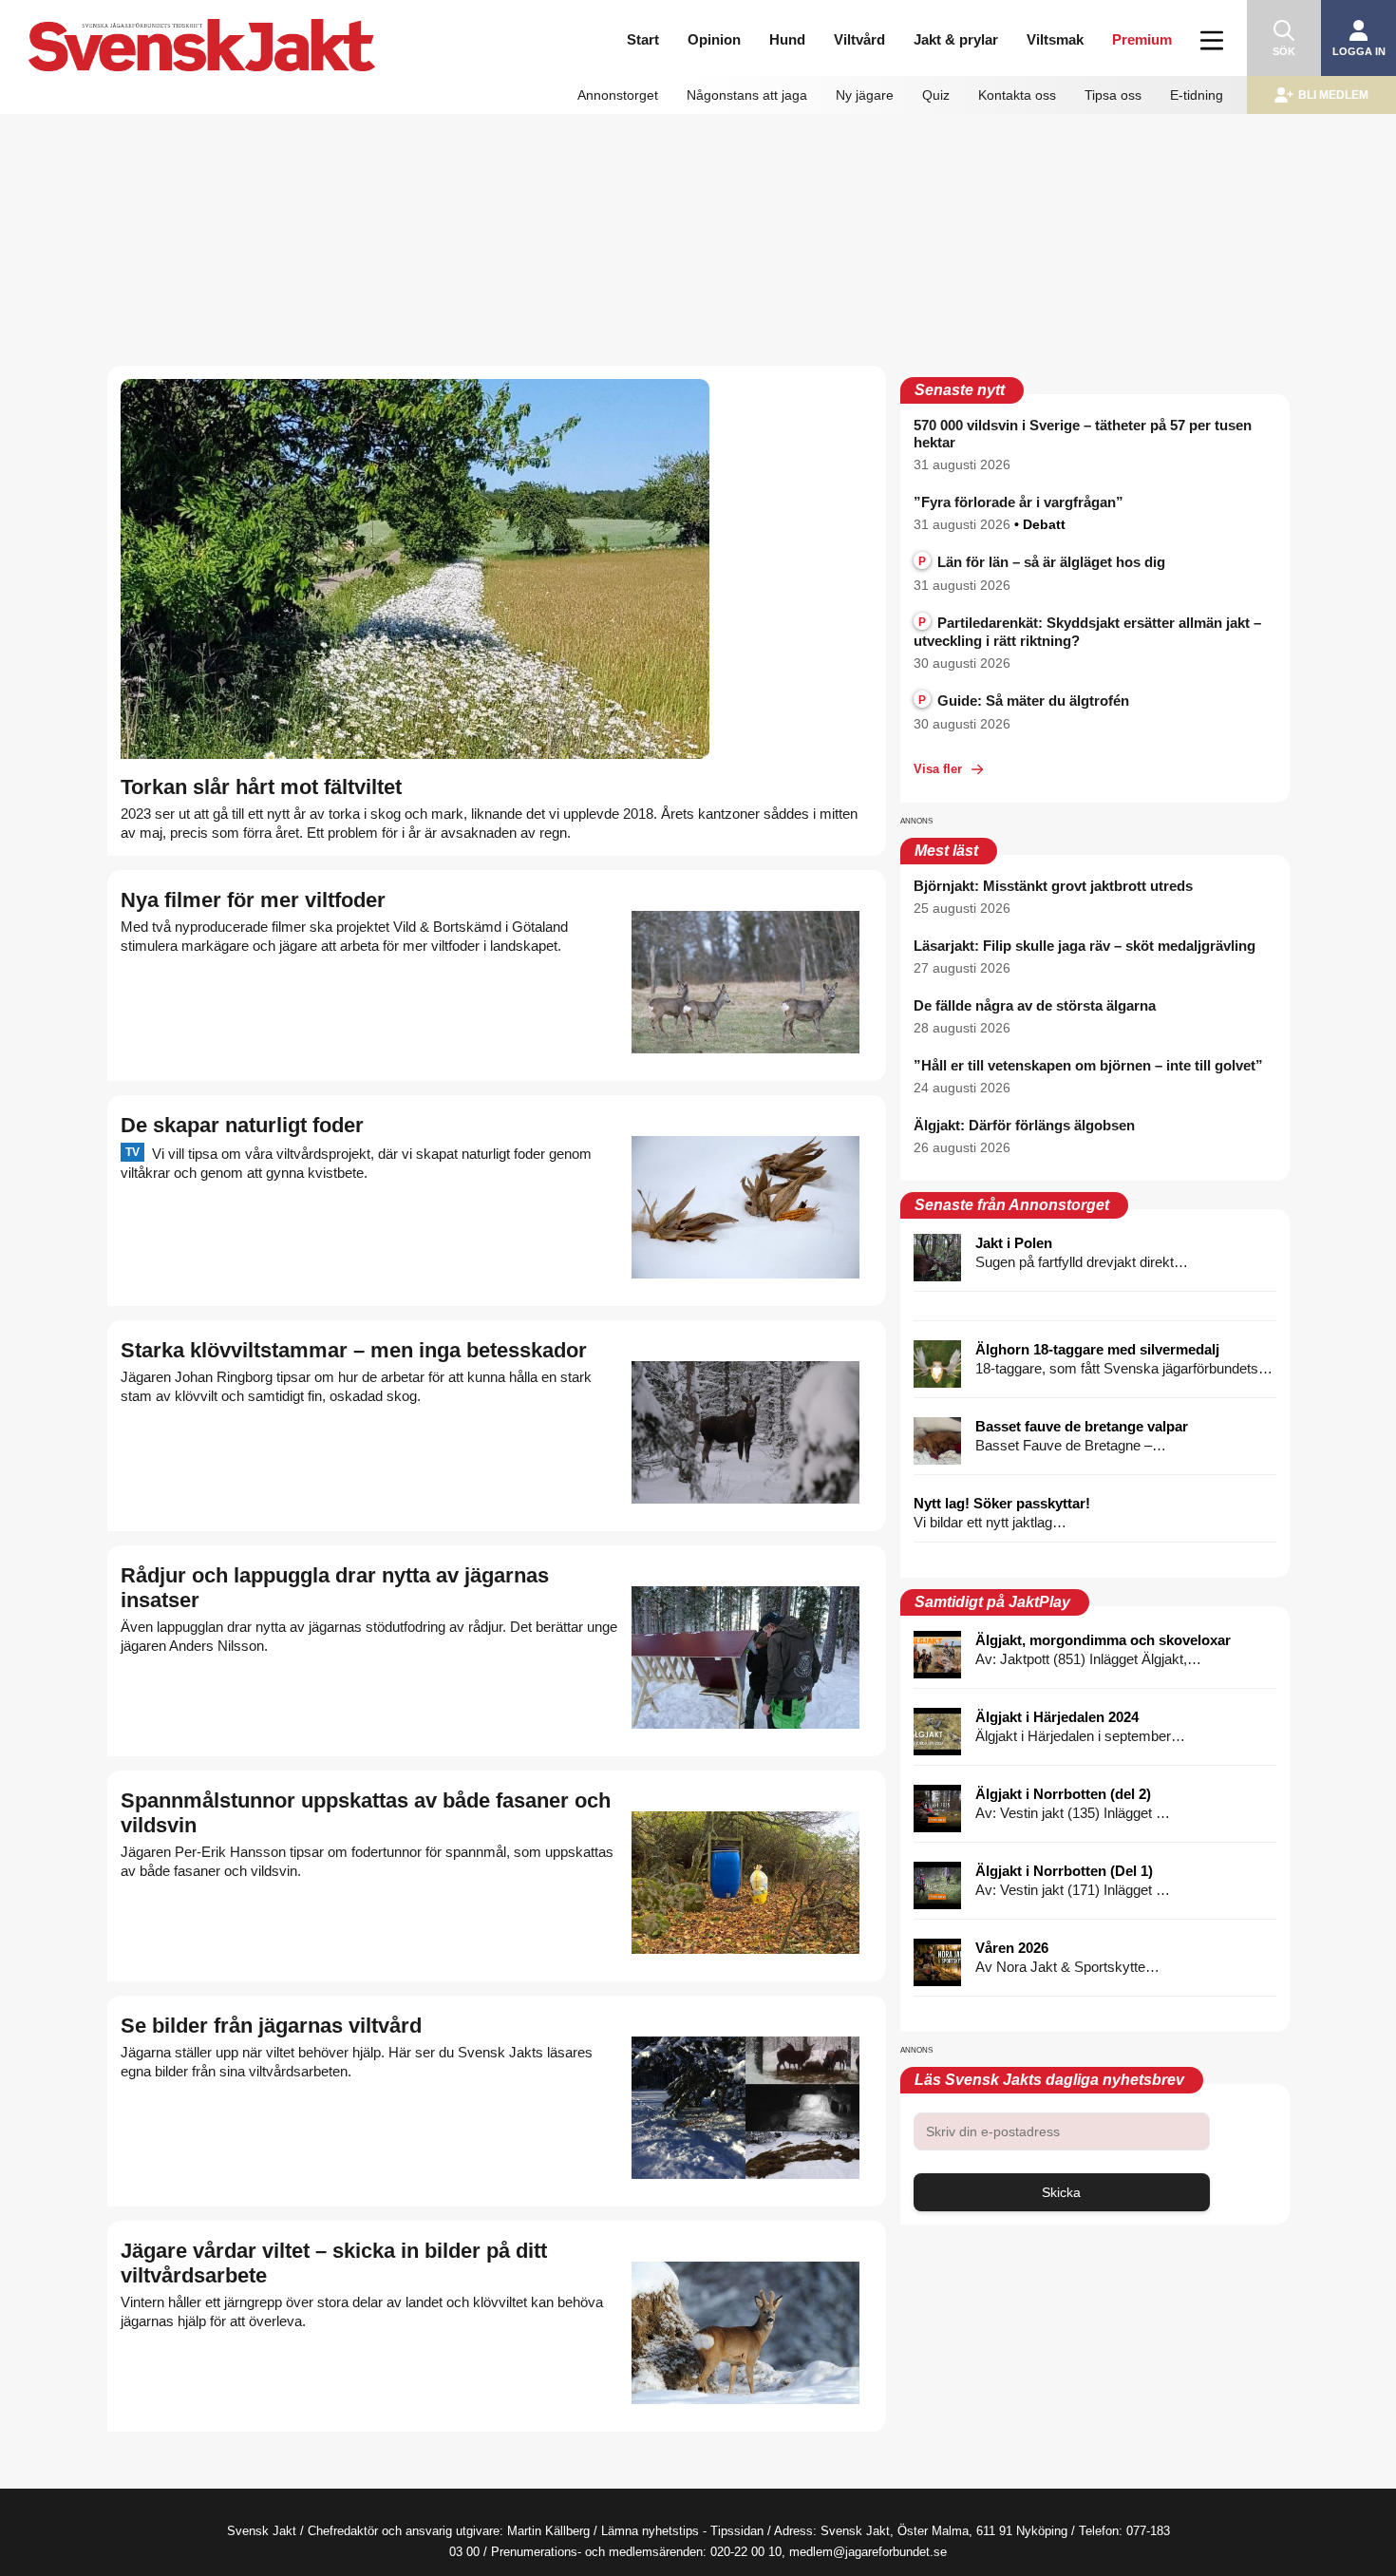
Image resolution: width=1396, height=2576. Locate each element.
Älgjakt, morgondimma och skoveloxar (1103, 1640)
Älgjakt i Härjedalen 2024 (1057, 1717)
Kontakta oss (1017, 95)
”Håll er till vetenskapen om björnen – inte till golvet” (1088, 1065)
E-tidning (1197, 95)
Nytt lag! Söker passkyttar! (1002, 1503)
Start (643, 39)
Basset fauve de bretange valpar (1082, 1426)
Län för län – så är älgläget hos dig (1042, 562)
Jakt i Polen (1014, 1243)
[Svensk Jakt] (217, 26)
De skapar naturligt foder (242, 1125)
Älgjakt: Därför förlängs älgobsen (1024, 1125)
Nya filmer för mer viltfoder (253, 900)
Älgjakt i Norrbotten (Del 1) (1064, 1871)
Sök (1284, 51)
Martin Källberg (548, 2531)
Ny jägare (865, 95)
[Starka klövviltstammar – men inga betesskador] (745, 1432)
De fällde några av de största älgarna (1035, 1005)
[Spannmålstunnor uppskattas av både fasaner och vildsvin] (745, 1883)
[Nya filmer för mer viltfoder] (745, 982)
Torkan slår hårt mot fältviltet (261, 787)
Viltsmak (1055, 39)
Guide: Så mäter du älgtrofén (1024, 701)
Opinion (714, 39)
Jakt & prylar (956, 39)
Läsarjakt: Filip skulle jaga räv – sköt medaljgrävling (1085, 946)
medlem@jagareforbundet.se (868, 2552)
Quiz (936, 95)
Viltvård (859, 39)
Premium (1142, 39)
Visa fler (938, 769)
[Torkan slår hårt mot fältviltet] (415, 569)
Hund (787, 39)
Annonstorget (618, 95)
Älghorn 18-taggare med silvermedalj (1097, 1349)
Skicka (1061, 2192)
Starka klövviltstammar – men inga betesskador (354, 1350)
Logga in (1359, 51)
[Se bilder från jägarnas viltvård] (745, 2108)
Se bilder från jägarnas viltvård (271, 2026)
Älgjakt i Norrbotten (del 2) (1063, 1794)
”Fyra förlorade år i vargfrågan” (1019, 502)
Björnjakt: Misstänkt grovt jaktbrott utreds (1053, 886)
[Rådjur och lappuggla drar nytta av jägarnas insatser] (745, 1657)
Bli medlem (1333, 95)
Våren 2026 (1012, 1948)
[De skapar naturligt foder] (745, 1207)
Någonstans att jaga (747, 95)
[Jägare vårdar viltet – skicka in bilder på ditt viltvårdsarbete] (745, 2333)
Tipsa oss (1113, 95)
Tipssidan (737, 2531)
